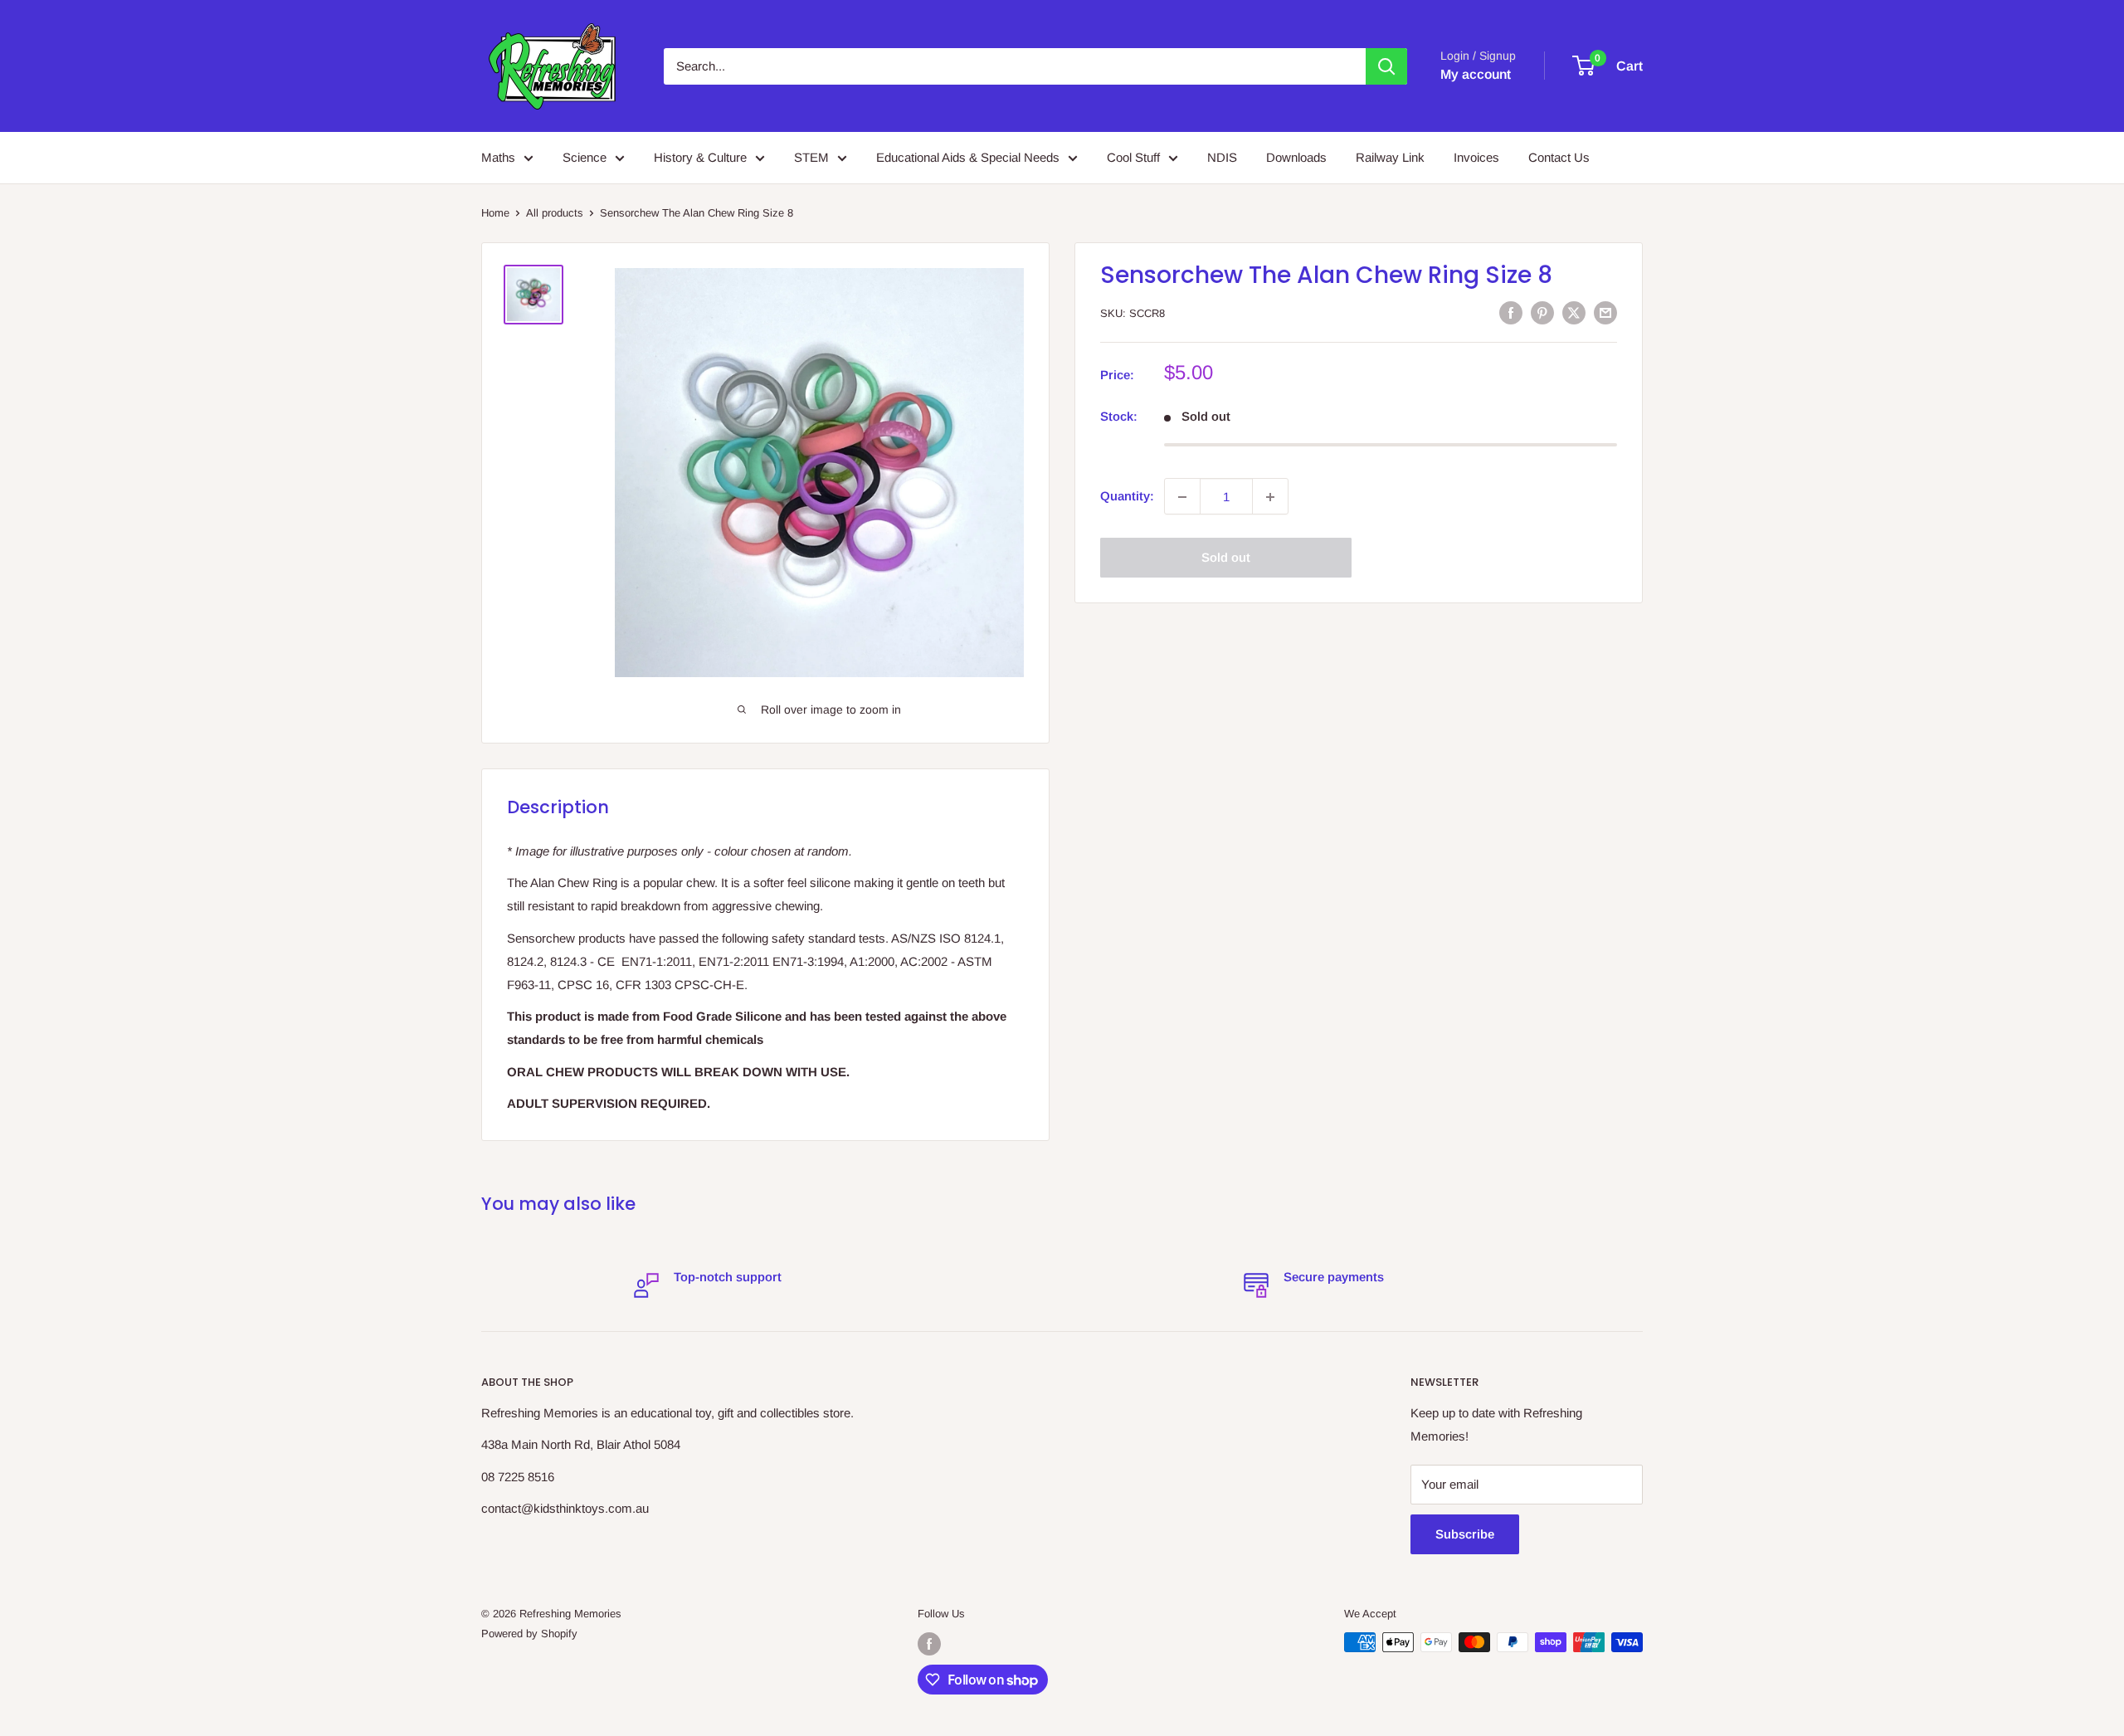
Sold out (1226, 558)
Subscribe (1465, 1534)
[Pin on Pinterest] (1542, 312)
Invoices (1476, 157)
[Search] (1386, 66)
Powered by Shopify (529, 1634)
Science (585, 157)
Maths (498, 157)
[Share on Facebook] (1511, 312)
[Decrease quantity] (1182, 497)
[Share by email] (1605, 312)
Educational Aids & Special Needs (968, 157)
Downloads (1296, 157)
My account (1476, 74)
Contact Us (1559, 157)
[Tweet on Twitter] (1574, 312)
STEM (811, 157)
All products (555, 213)
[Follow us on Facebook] (929, 1644)
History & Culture (700, 157)
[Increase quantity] (1270, 497)
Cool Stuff (1133, 157)
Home (495, 213)
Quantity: (1127, 497)
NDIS (1222, 157)
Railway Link (1390, 157)
